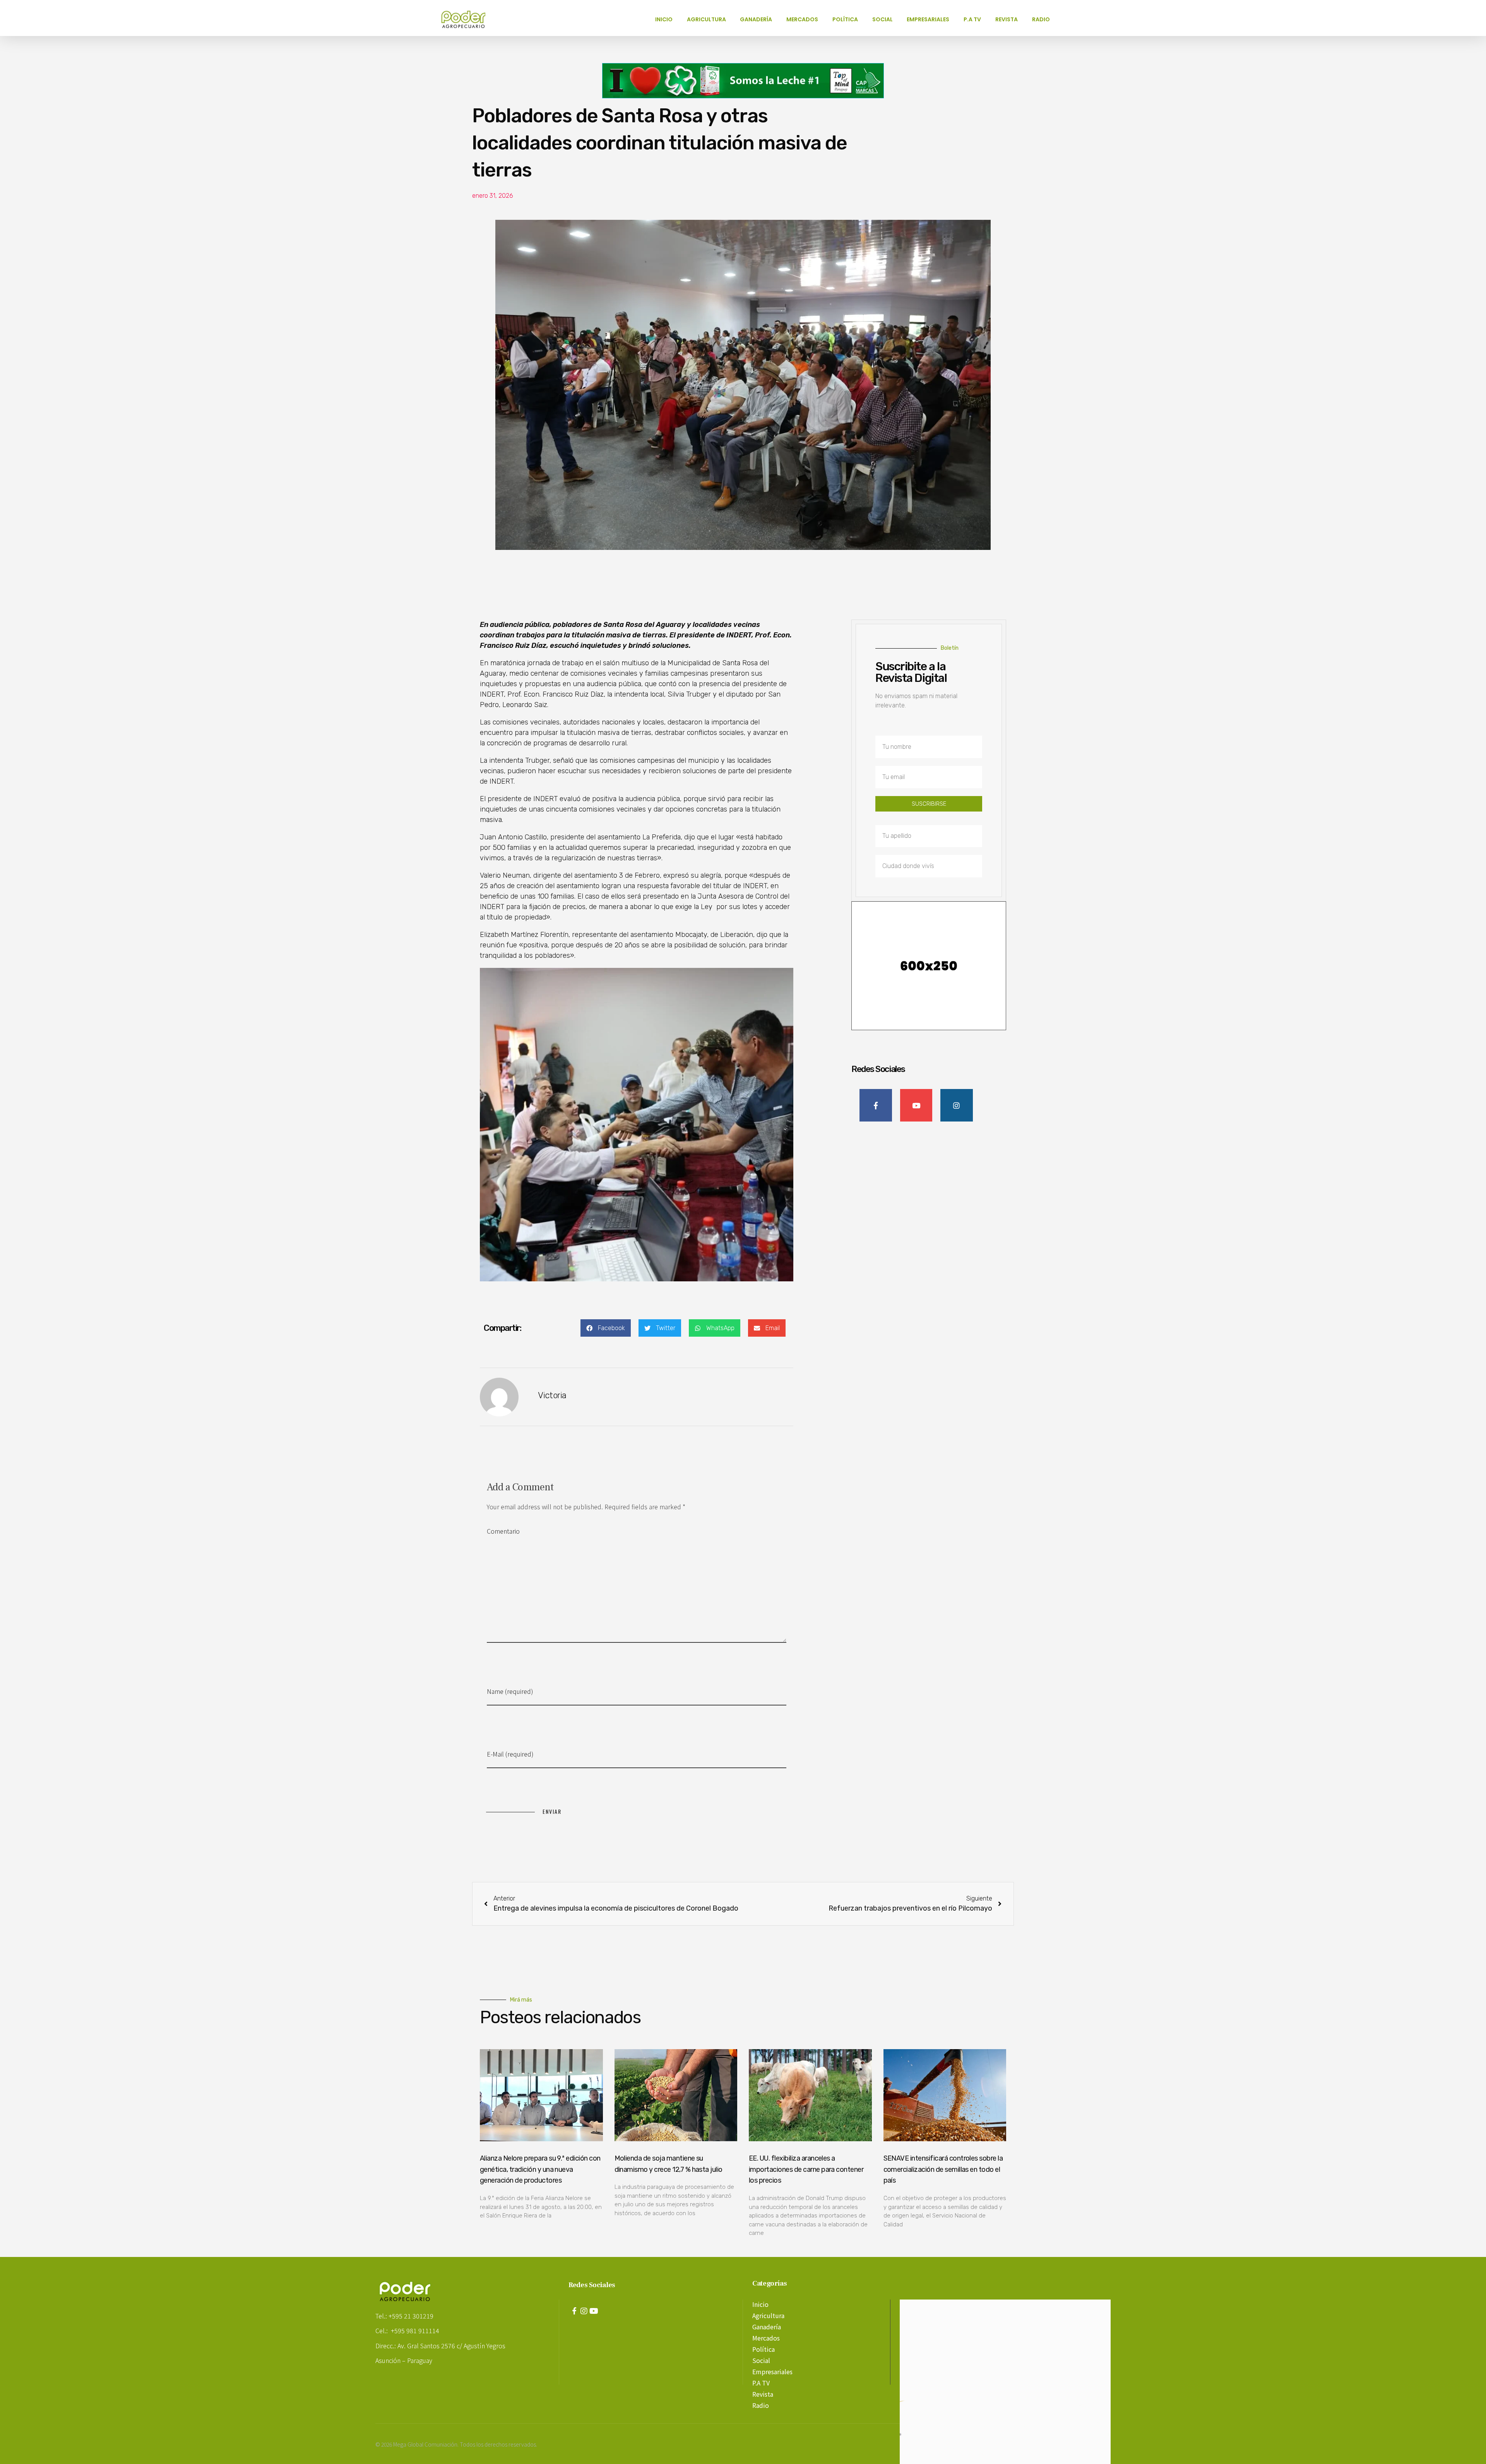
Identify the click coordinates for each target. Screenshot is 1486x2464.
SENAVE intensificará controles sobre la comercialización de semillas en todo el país (943, 2169)
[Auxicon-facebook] (574, 2311)
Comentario (503, 1531)
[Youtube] (594, 2311)
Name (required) (510, 1691)
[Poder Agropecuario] (467, 19)
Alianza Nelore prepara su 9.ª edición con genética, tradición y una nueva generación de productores (540, 2169)
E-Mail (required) (510, 1754)
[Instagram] (584, 2311)
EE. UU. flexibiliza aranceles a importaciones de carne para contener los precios (806, 2169)
